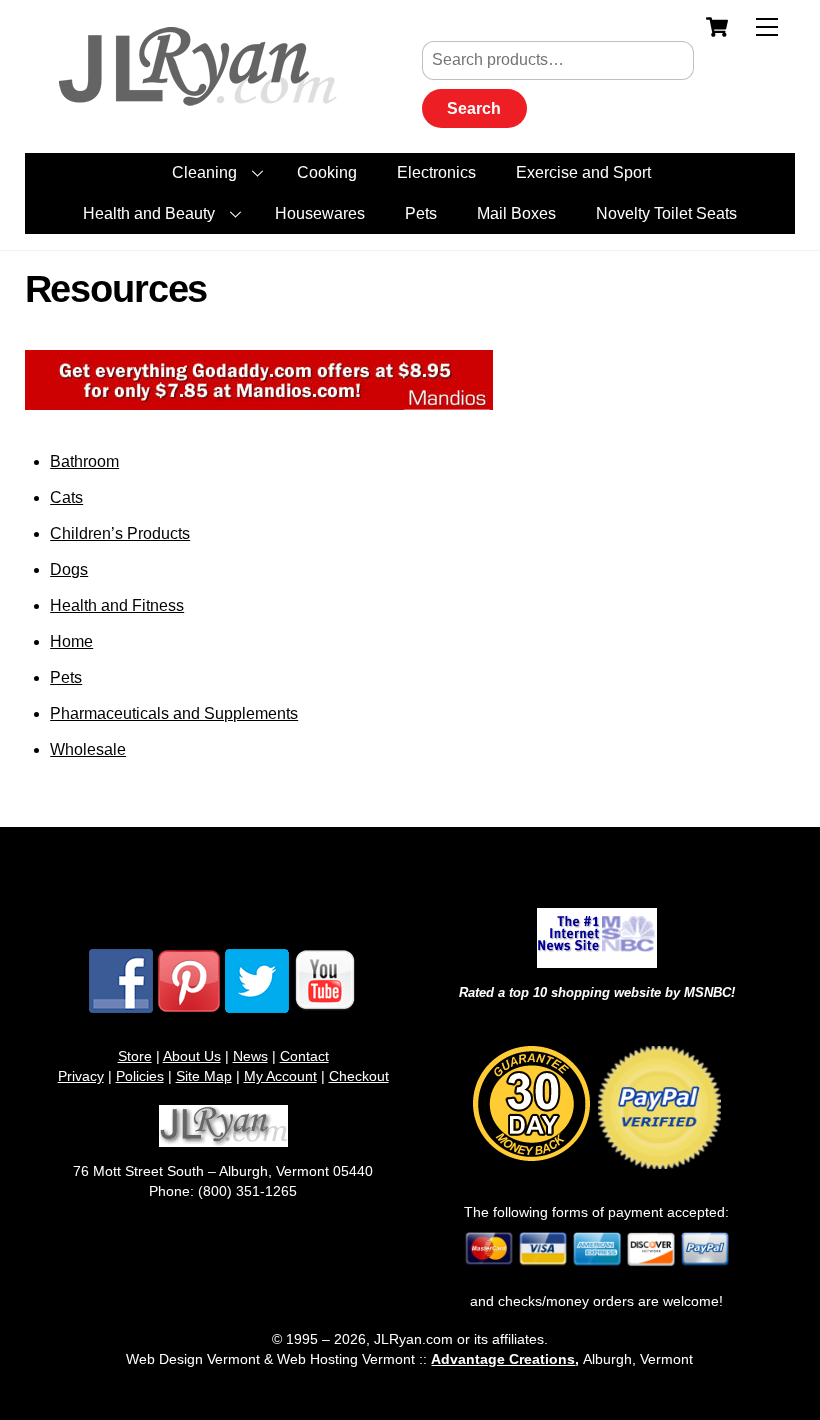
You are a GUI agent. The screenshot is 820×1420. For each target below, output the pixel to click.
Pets (421, 213)
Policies (140, 1076)
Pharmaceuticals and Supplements (174, 713)
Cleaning (204, 172)
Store (135, 1056)
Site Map (204, 1076)
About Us (192, 1056)
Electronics (436, 172)
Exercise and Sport (583, 172)
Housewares (320, 213)
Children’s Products (120, 533)
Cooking (327, 172)
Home (71, 641)
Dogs (69, 569)
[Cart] (717, 27)
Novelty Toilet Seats (666, 213)
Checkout (359, 1076)
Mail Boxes (516, 213)
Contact (304, 1056)
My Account (280, 1076)
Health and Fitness (117, 605)
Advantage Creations (503, 1359)
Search (474, 108)
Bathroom (84, 461)
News (250, 1056)
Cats (66, 497)
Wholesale (88, 749)
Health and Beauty (149, 213)
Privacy (81, 1076)
